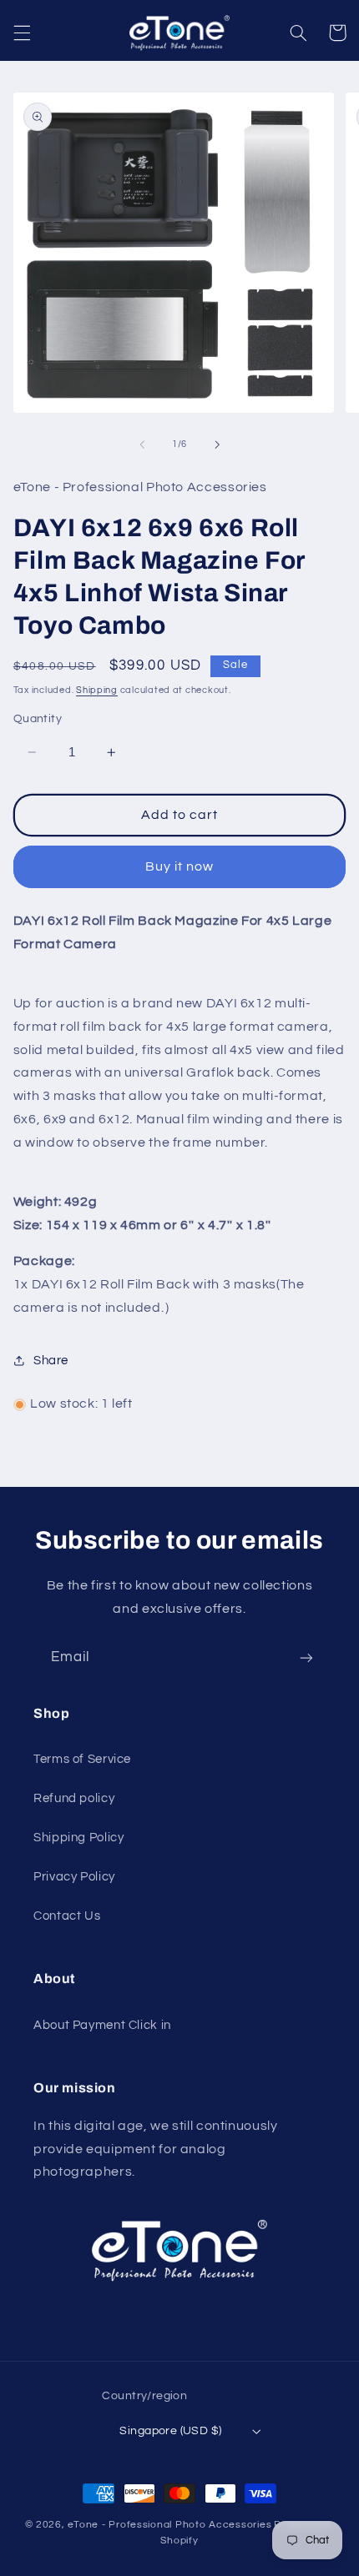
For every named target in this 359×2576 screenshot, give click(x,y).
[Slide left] (142, 444)
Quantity (38, 719)
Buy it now (180, 866)
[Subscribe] (306, 1657)
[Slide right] (217, 444)
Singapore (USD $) (170, 2431)
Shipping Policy (78, 1838)
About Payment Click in (102, 2025)
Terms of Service (82, 1759)
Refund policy (74, 1798)
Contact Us (67, 1916)
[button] (22, 33)
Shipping (97, 690)
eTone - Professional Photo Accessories (169, 2525)
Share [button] (51, 1361)
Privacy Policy (74, 1877)
